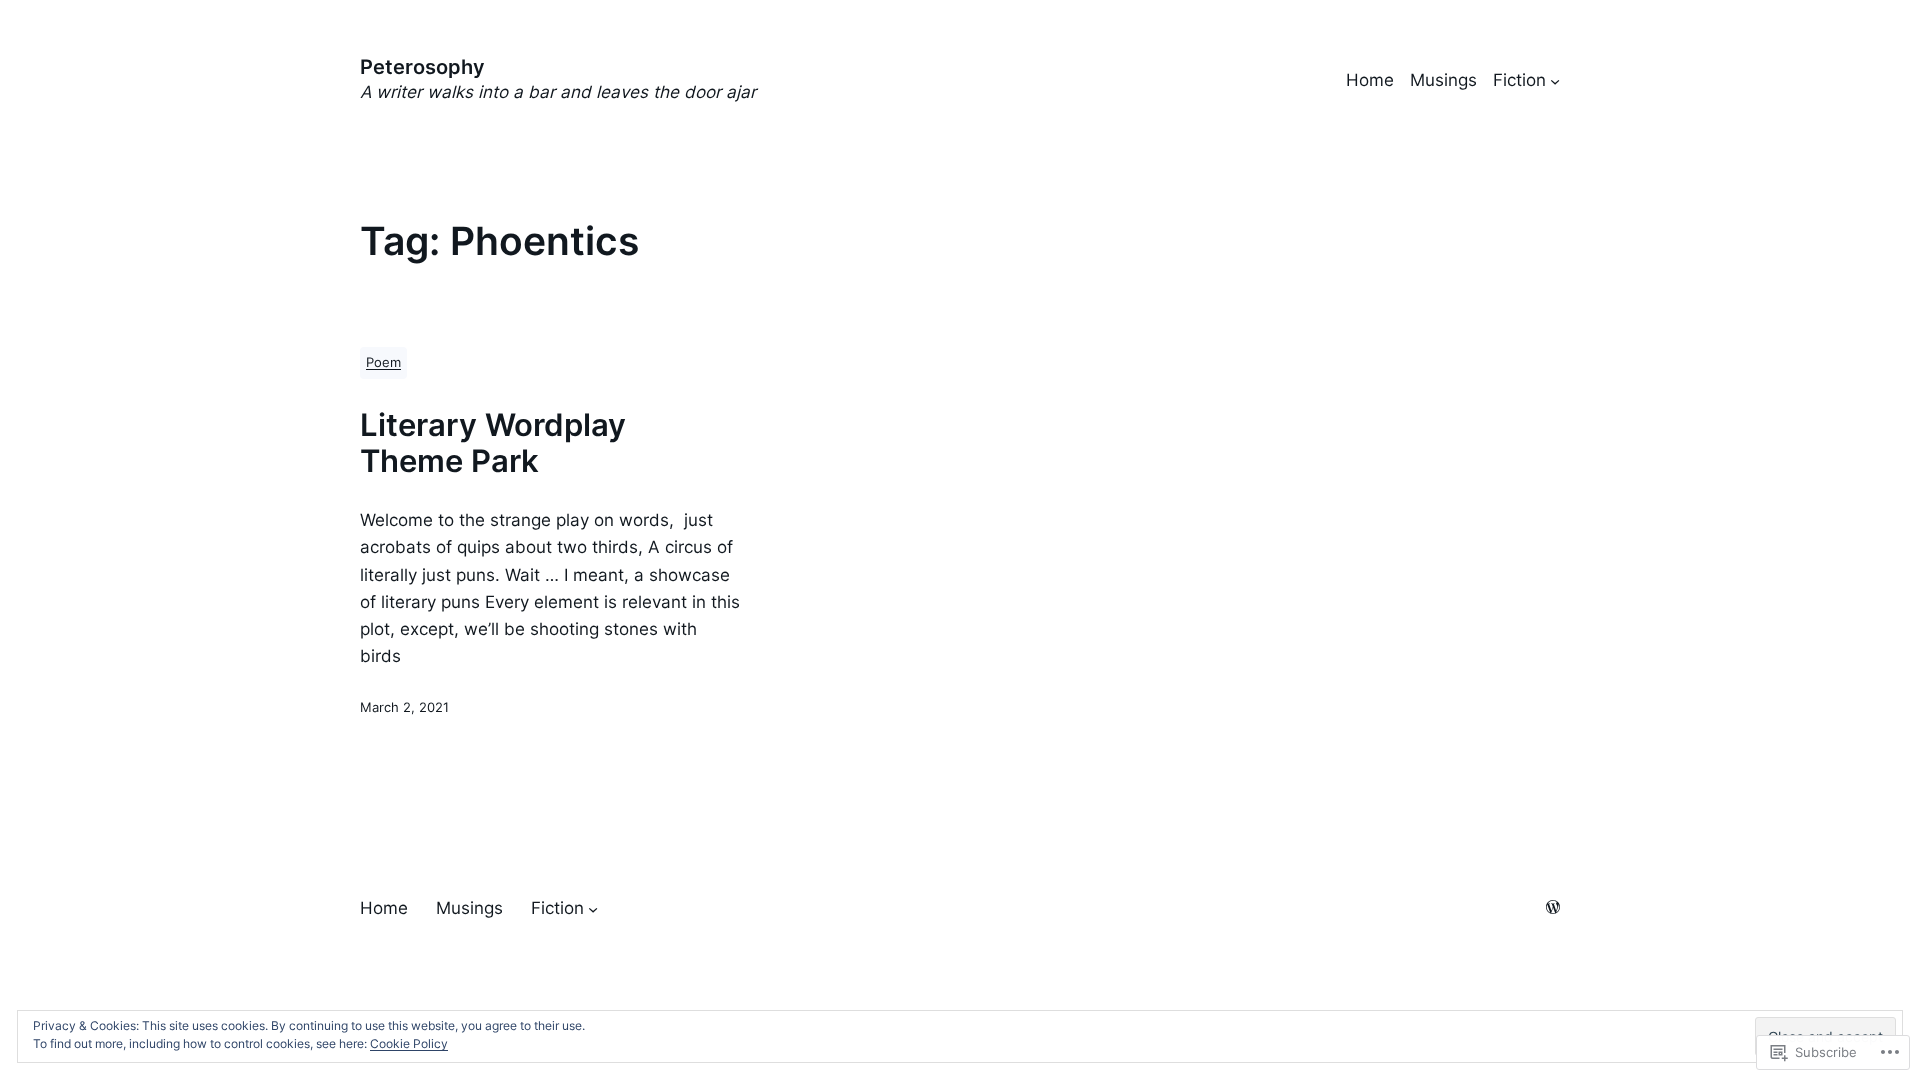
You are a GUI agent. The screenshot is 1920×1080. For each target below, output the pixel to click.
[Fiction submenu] (1555, 81)
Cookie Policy (409, 1043)
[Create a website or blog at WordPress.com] (1553, 908)
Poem (383, 362)
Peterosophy (422, 67)
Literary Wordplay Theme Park (493, 443)
